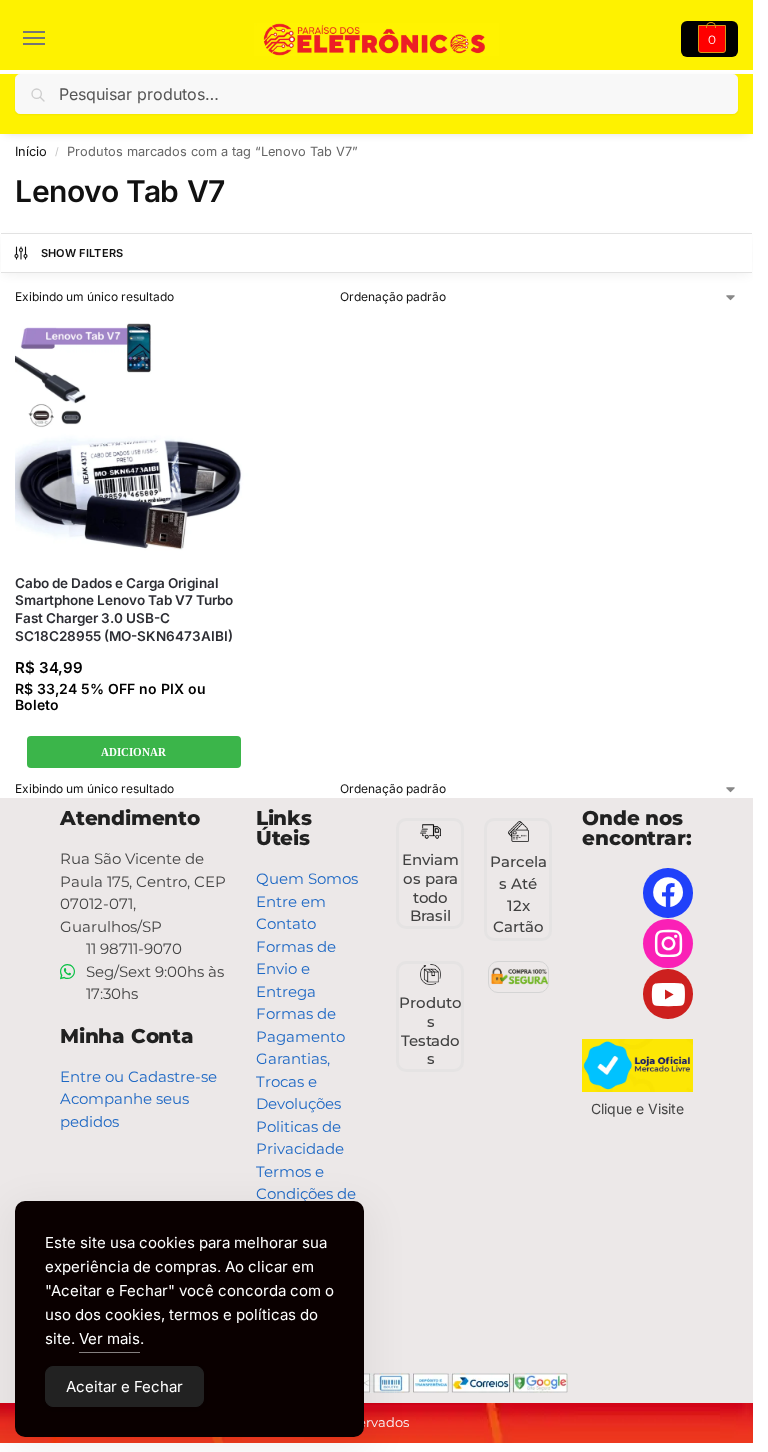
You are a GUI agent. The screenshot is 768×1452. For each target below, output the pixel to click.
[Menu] (45, 39)
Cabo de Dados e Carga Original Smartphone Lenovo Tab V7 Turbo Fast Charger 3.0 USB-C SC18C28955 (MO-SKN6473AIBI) (124, 609)
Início (31, 151)
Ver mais (109, 1338)
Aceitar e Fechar (124, 1386)
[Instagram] (668, 944)
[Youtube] (668, 994)
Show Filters (82, 253)
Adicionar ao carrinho (134, 752)
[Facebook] (668, 893)
